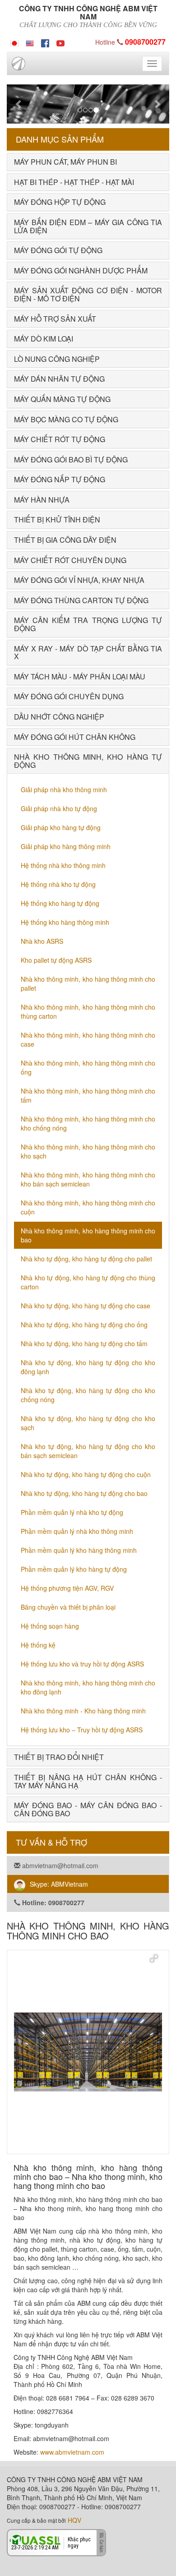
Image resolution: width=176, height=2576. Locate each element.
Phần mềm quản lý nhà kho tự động (72, 1512)
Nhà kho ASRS (42, 941)
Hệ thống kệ (38, 1645)
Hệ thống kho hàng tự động (60, 903)
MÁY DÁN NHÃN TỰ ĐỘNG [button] (59, 379)
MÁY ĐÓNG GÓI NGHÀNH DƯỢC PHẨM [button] (81, 270)
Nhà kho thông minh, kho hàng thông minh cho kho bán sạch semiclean (88, 1179)
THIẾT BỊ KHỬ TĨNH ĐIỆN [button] (57, 519)
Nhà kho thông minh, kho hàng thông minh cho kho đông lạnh (88, 1687)
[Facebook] (45, 42)
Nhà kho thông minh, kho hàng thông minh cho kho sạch (88, 1151)
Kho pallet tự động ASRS (56, 960)
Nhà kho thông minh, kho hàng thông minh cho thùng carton (88, 1011)
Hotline (130, 42)
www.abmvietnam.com (72, 2452)
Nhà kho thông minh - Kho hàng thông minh (83, 1711)
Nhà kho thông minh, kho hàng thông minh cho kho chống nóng (88, 1123)
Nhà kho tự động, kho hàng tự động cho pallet (86, 1259)
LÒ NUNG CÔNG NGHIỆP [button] (57, 359)
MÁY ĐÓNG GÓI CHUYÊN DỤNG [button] (69, 696)
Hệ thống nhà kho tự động (58, 884)
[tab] (88, 162)
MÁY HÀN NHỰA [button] (42, 500)
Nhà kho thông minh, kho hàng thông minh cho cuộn (88, 1207)
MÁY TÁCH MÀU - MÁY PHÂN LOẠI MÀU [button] (80, 676)
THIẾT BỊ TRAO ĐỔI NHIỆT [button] (59, 1757)
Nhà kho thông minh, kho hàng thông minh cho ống (88, 1067)
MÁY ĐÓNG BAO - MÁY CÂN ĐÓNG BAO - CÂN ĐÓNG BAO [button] (88, 1809)
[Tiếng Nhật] (14, 42)
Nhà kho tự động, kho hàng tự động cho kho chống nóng (88, 1395)
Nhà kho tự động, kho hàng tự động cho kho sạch (88, 1423)
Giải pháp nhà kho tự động (59, 808)
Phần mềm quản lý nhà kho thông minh (77, 1531)
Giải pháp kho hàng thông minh (66, 846)
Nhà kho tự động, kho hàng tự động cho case (86, 1306)
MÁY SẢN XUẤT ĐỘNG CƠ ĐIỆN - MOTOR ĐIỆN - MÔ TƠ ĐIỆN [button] (88, 294)
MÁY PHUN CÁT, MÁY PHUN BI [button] (65, 162)
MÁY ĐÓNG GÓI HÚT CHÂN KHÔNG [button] (75, 737)
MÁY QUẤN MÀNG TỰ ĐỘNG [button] (62, 399)
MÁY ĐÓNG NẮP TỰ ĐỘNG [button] (60, 479)
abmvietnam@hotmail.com (59, 1865)
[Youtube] (60, 42)
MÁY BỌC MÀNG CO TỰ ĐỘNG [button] (66, 419)
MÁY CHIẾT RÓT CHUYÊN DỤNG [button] (70, 560)
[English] (30, 42)
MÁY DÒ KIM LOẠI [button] (44, 339)
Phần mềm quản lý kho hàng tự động (74, 1569)
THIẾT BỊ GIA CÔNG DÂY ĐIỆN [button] (65, 540)
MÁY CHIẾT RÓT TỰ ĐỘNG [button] (60, 439)
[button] (19, 104)
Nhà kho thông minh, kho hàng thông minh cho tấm (88, 1095)
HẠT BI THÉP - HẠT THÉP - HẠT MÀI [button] (74, 182)
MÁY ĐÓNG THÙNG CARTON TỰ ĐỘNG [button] (81, 600)
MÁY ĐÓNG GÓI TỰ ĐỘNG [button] (58, 250)
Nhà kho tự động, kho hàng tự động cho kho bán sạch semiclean (88, 1451)
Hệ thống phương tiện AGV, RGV (67, 1588)
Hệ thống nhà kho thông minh (63, 865)
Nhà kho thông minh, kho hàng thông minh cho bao (88, 1235)
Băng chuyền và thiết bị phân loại (68, 1607)
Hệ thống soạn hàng (50, 1626)
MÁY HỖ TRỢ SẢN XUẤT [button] (55, 319)
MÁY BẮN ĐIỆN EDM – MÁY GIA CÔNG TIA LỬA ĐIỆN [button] (88, 226)
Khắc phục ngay (79, 2542)
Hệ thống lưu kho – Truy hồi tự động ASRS (82, 1730)
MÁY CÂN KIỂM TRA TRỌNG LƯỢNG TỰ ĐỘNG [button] (88, 624)
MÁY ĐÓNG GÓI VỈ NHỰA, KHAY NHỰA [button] (79, 580)
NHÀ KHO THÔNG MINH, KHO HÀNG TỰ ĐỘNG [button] (88, 761)
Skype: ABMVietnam (59, 1884)
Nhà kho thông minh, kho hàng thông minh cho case (88, 1039)
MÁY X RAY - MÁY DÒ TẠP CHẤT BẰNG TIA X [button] (88, 653)
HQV (74, 2520)
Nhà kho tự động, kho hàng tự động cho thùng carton (88, 1282)
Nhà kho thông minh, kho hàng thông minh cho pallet (88, 983)
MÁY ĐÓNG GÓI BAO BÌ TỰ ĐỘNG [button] (71, 459)
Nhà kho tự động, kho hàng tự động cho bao (84, 1493)
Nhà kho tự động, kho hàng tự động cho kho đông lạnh (88, 1367)
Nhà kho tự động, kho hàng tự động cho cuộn (86, 1474)
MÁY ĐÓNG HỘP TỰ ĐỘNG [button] (60, 202)
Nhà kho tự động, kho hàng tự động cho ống (84, 1325)
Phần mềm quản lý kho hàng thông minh (79, 1550)
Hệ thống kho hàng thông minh (65, 922)
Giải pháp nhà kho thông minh (64, 789)
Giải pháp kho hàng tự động (61, 827)
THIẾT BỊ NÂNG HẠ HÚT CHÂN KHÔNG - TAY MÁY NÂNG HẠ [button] (88, 1781)
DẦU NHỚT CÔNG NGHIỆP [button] (59, 717)
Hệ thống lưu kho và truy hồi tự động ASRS (82, 1664)
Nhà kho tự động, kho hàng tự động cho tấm (84, 1343)
